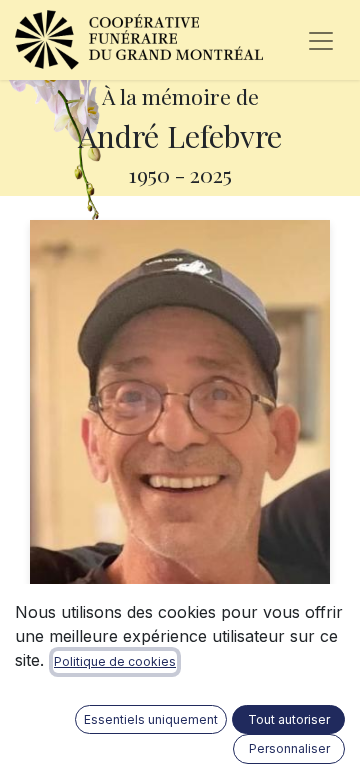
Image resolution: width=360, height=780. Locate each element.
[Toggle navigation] (321, 40)
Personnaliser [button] (289, 748)
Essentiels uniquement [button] (151, 719)
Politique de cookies (115, 661)
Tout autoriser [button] (289, 719)
